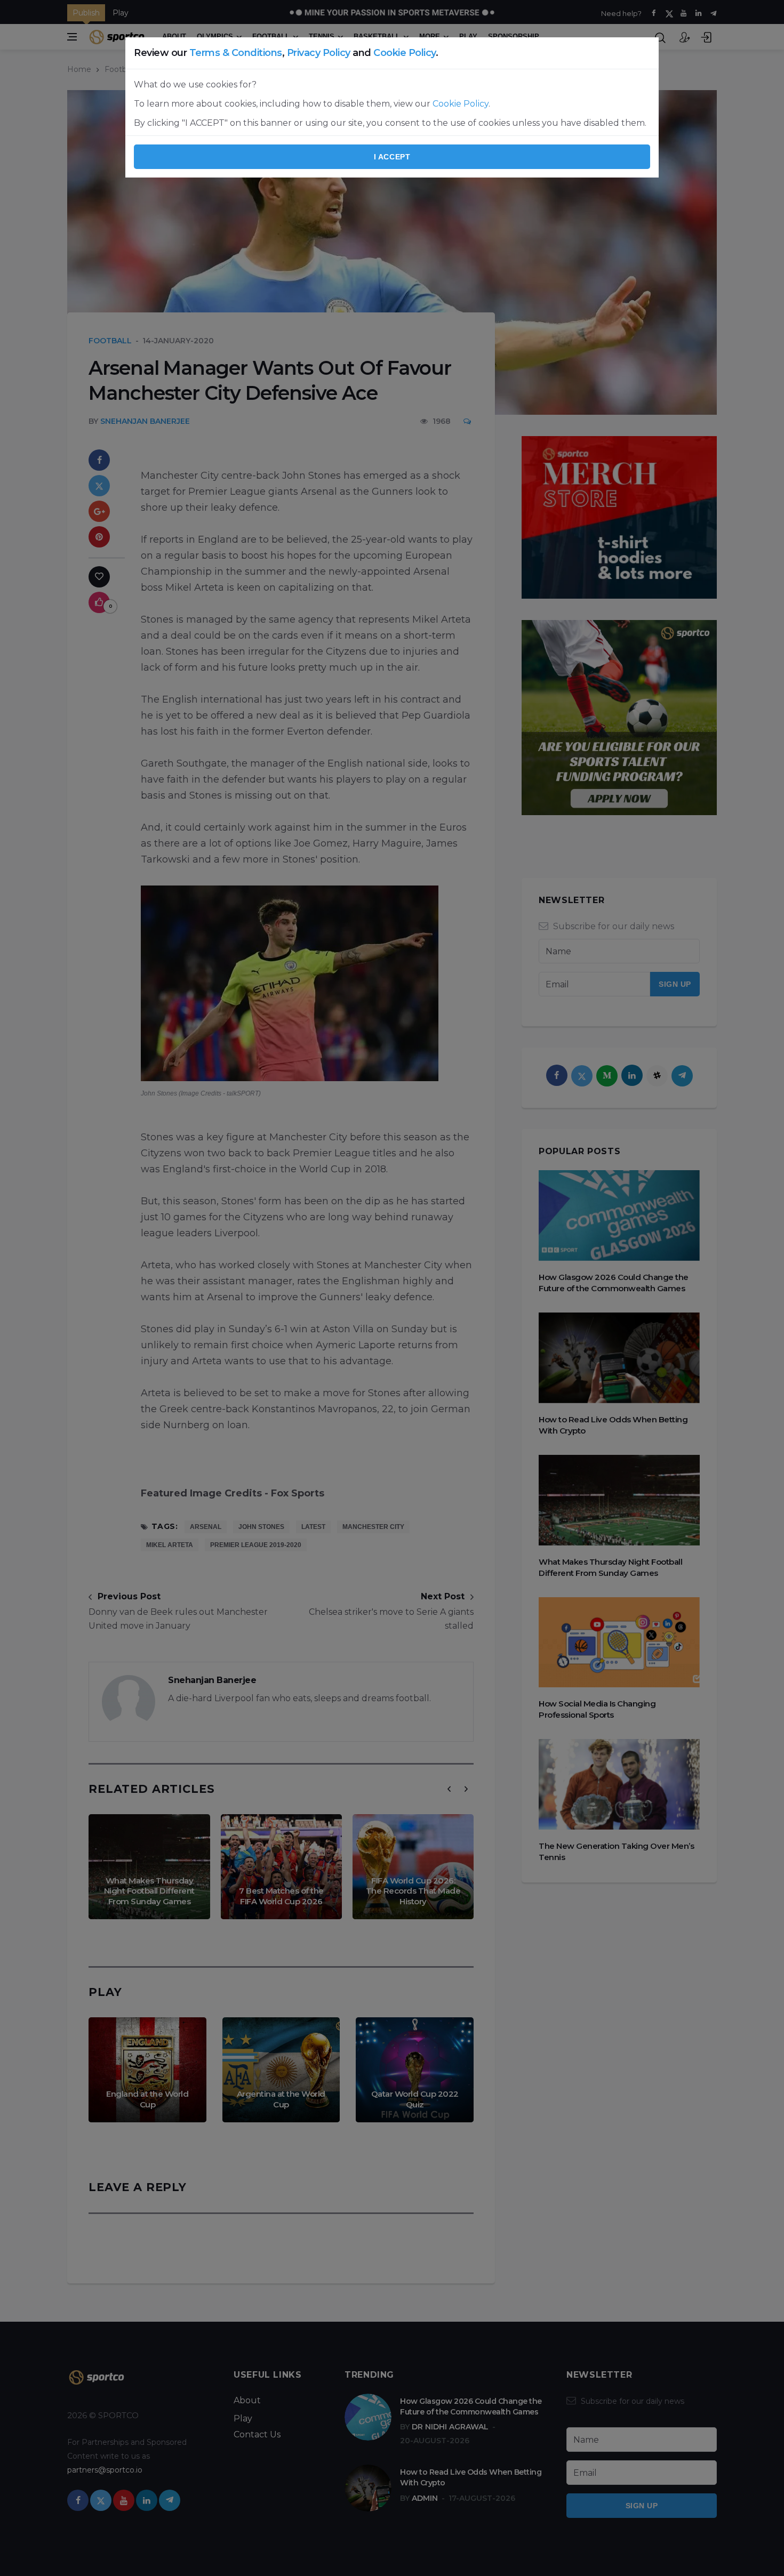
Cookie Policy (405, 53)
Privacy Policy (319, 53)
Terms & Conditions (236, 53)
